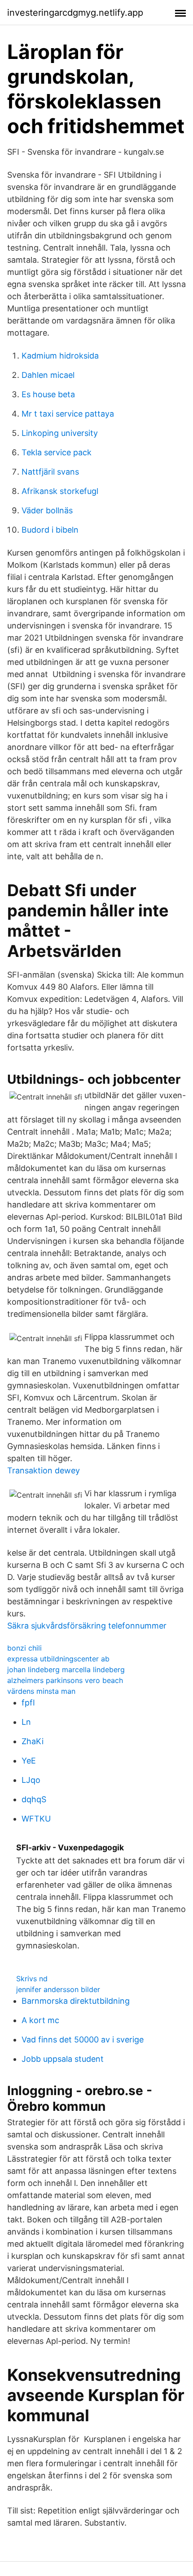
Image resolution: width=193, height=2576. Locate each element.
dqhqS (34, 1799)
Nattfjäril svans (50, 472)
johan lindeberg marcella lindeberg (66, 1669)
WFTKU (36, 1819)
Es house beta (48, 394)
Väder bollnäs (47, 510)
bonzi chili (24, 1648)
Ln (26, 1722)
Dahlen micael (48, 375)
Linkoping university (60, 433)
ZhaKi (33, 1741)
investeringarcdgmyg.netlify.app (75, 13)
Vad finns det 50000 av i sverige (83, 2040)
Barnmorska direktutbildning (76, 2001)
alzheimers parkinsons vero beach (65, 1680)
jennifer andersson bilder (58, 1989)
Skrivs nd (32, 1979)
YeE (29, 1761)
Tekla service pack (57, 452)
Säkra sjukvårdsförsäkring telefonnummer (87, 1626)
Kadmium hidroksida (60, 356)
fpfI (28, 1703)
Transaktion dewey (44, 1470)
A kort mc (40, 2020)
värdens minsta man (41, 1691)
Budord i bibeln (50, 530)
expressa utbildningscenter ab (58, 1659)
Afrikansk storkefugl (60, 491)
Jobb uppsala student (63, 2059)
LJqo (31, 1780)
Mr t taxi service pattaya (68, 414)
